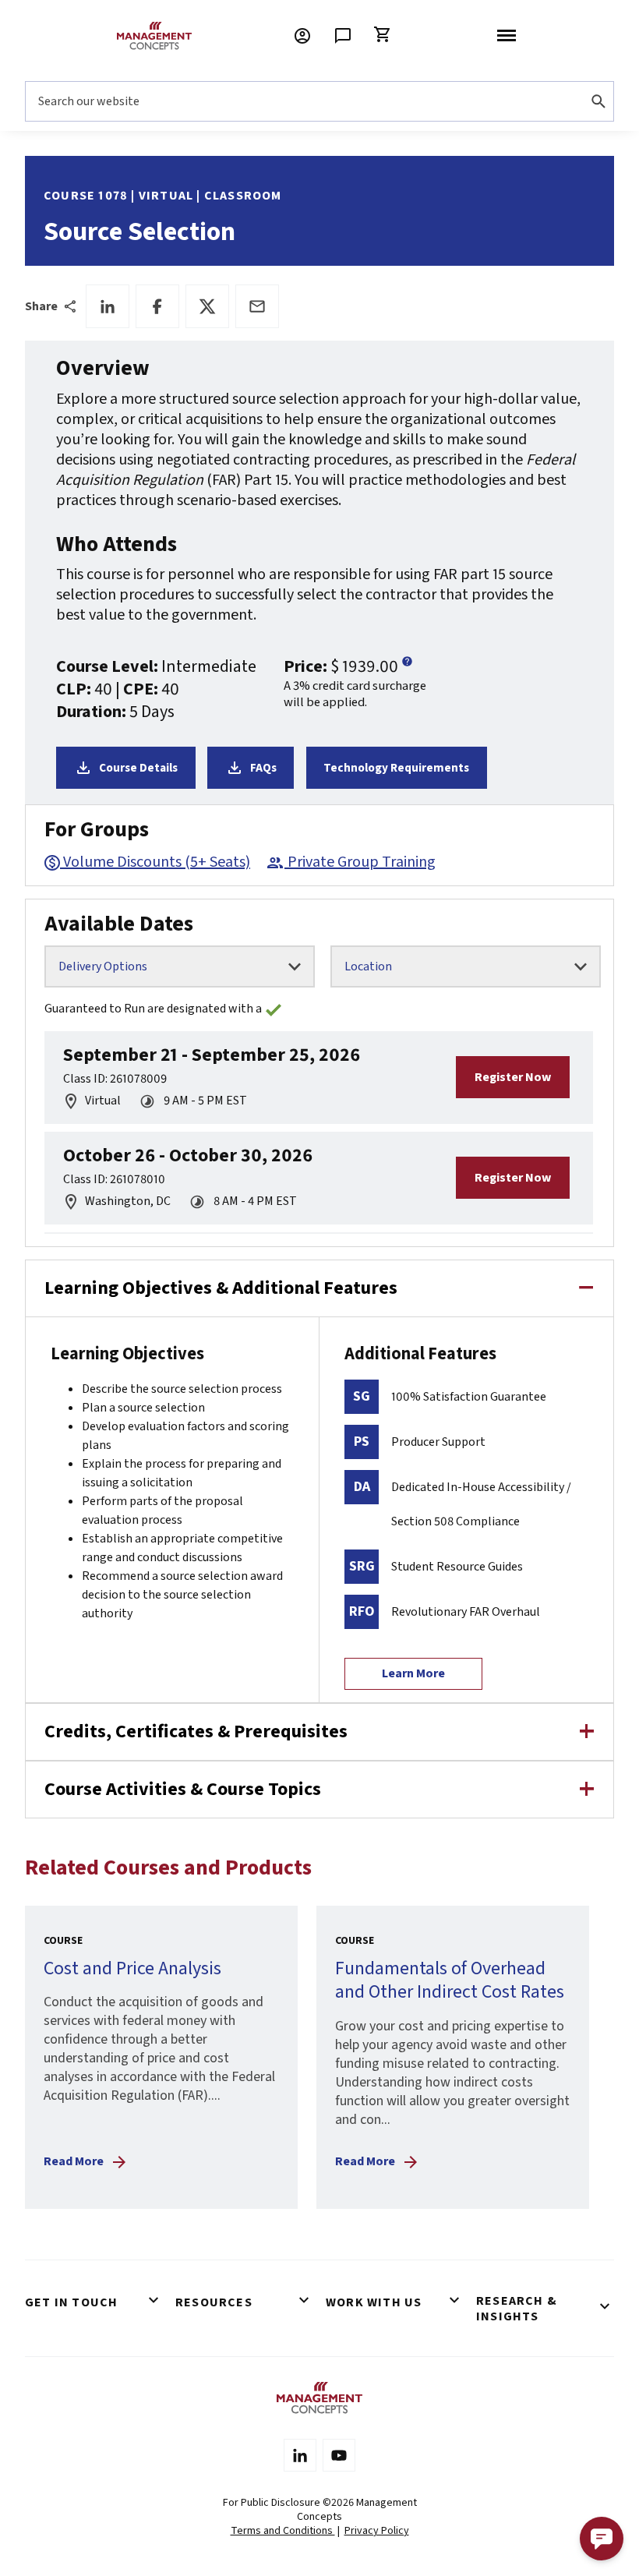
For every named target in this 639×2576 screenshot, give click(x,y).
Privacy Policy (377, 2531)
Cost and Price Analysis (132, 1968)
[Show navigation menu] (507, 36)
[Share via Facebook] (157, 306)
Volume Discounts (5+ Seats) (157, 862)
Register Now (513, 1077)
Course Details (138, 768)
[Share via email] (257, 306)
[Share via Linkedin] (108, 306)
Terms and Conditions (283, 2531)
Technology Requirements (396, 768)
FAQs (263, 768)
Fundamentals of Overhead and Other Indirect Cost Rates (450, 1981)
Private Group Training (362, 862)
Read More (74, 2161)
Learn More (413, 1673)
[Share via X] (207, 306)
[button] (602, 2539)
